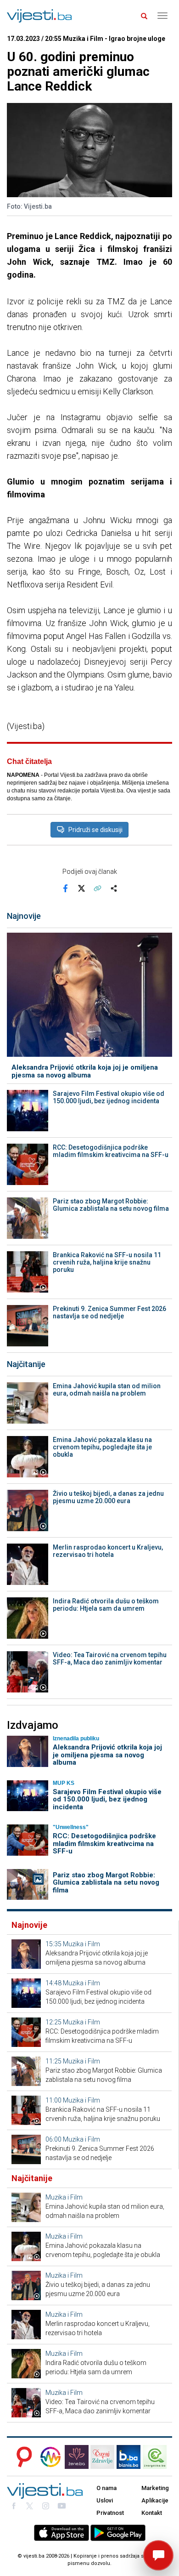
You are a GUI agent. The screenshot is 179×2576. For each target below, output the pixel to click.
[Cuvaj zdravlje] (102, 2457)
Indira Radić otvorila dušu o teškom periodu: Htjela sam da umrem (106, 1605)
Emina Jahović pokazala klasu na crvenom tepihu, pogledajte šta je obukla (102, 1447)
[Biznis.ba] (129, 2457)
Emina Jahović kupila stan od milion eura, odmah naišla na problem (107, 1390)
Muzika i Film (81, 1944)
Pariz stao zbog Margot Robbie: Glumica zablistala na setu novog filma (111, 1205)
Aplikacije (155, 2500)
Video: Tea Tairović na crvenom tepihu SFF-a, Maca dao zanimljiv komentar (110, 1658)
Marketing (155, 2488)
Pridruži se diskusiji (95, 830)
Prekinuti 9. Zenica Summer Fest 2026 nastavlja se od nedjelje (109, 1312)
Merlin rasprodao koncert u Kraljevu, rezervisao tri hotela (108, 1551)
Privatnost (110, 2513)
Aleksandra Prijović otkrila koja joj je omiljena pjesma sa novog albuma (85, 1071)
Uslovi (105, 2500)
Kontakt (152, 2513)
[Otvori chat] (158, 2555)
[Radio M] (22, 2457)
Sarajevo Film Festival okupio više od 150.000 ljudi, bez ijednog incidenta (109, 1097)
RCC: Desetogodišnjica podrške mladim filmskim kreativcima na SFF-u (111, 1151)
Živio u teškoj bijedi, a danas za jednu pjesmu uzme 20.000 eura (108, 1497)
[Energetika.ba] (157, 2457)
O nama (106, 2488)
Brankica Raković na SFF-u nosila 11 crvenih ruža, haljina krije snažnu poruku (107, 1262)
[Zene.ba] (77, 2457)
